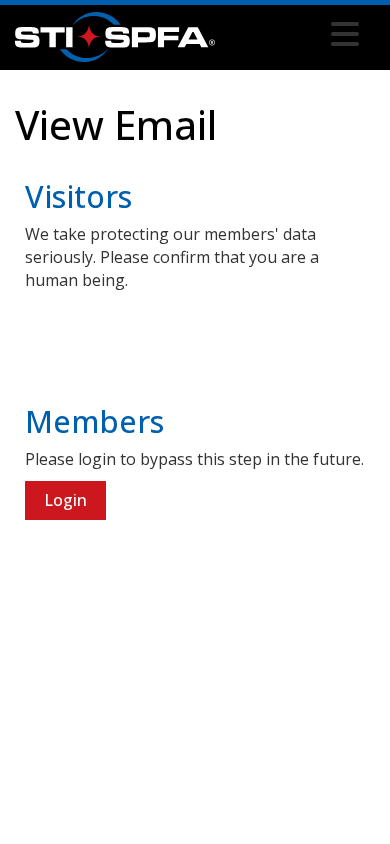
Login (65, 500)
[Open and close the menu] (292, 34)
